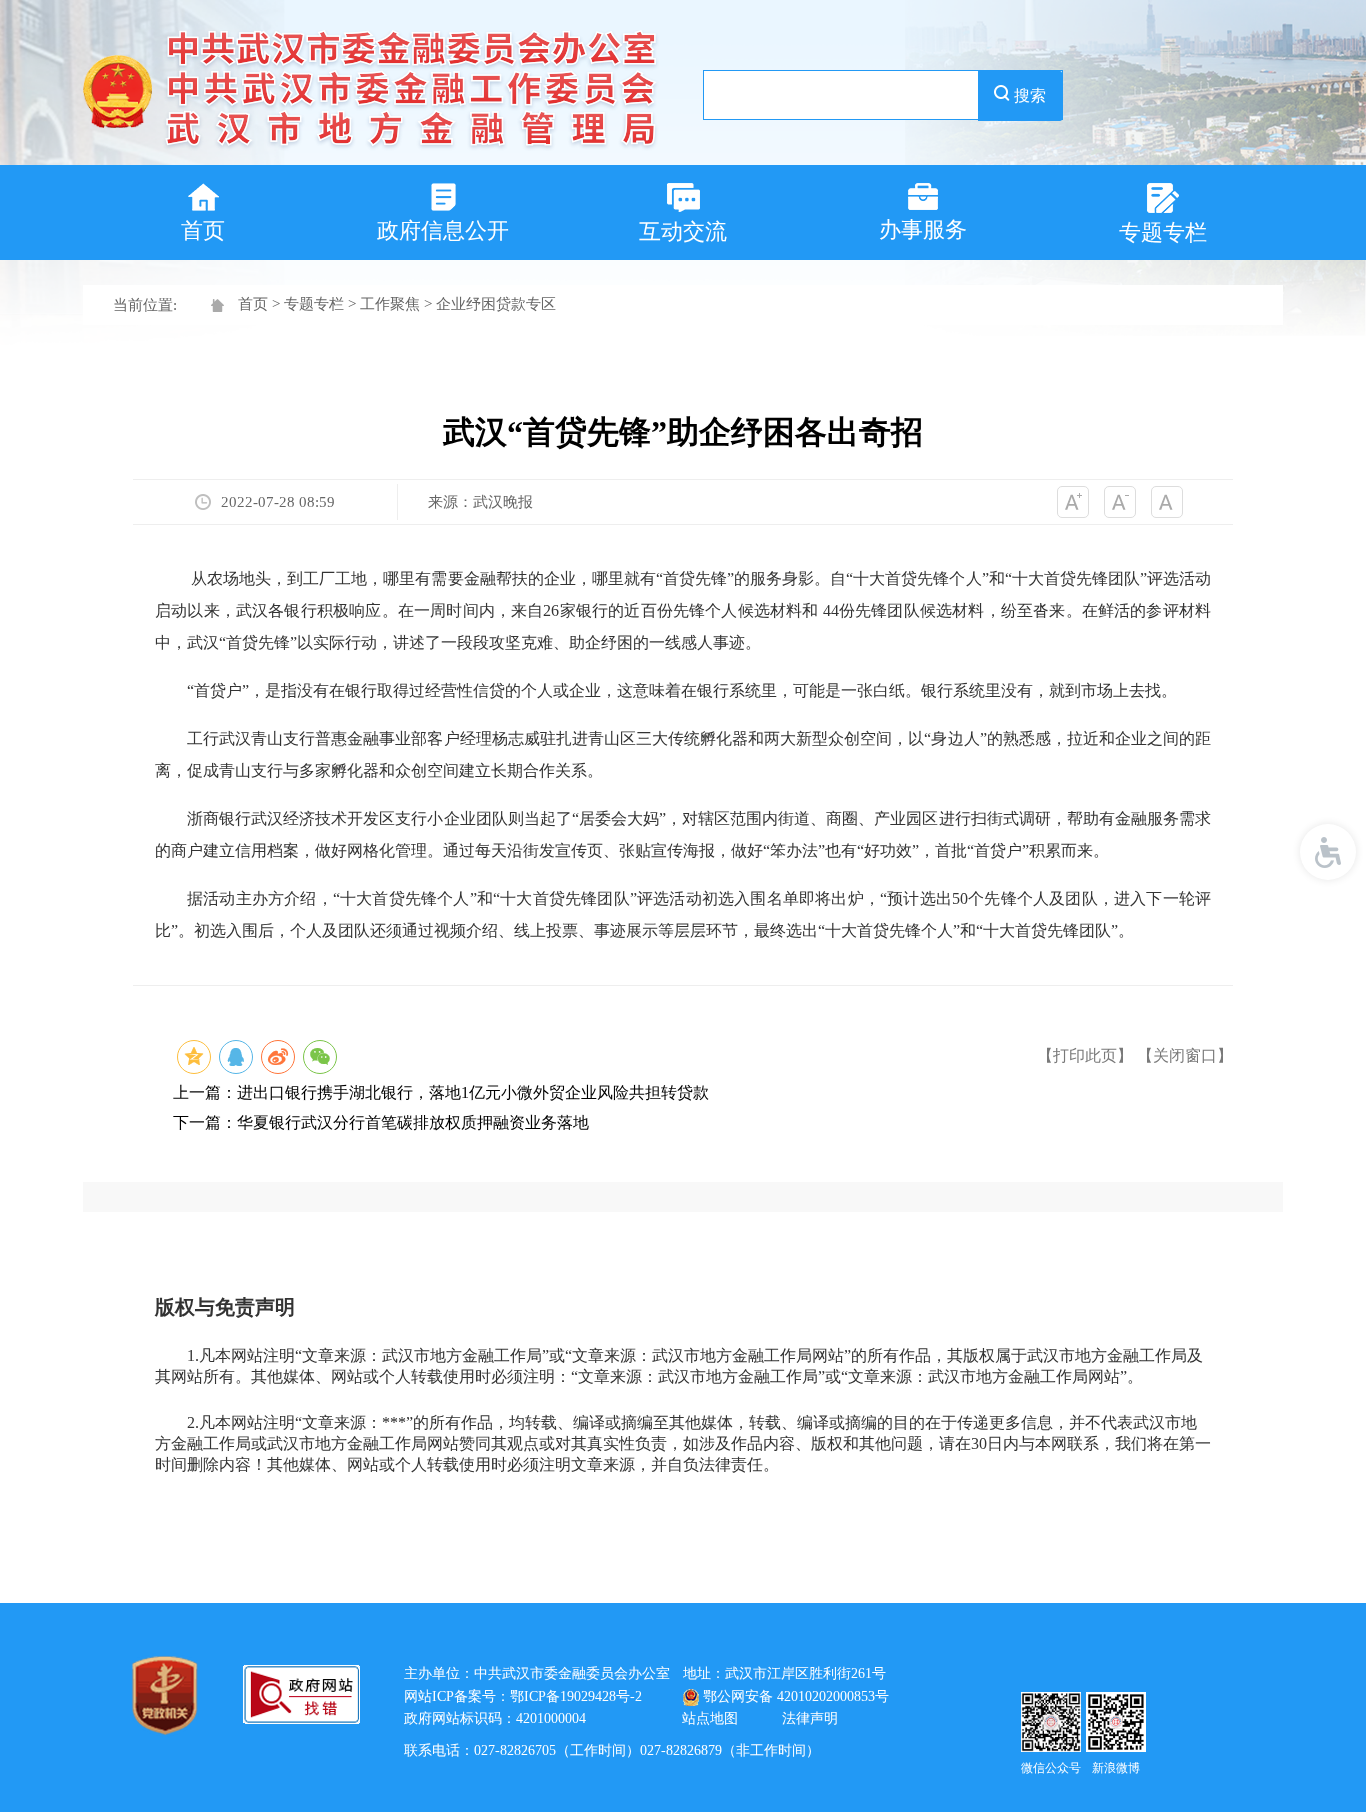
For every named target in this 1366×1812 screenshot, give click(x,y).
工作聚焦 (390, 304)
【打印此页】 (1085, 1055)
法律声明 (810, 1718)
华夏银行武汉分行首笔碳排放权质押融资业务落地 (413, 1122)
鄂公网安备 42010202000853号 (796, 1696)
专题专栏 (314, 304)
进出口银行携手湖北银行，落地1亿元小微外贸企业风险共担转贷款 (473, 1092)
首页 (253, 304)
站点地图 (710, 1718)
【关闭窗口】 (1185, 1055)
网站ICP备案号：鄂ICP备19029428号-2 (523, 1696)
